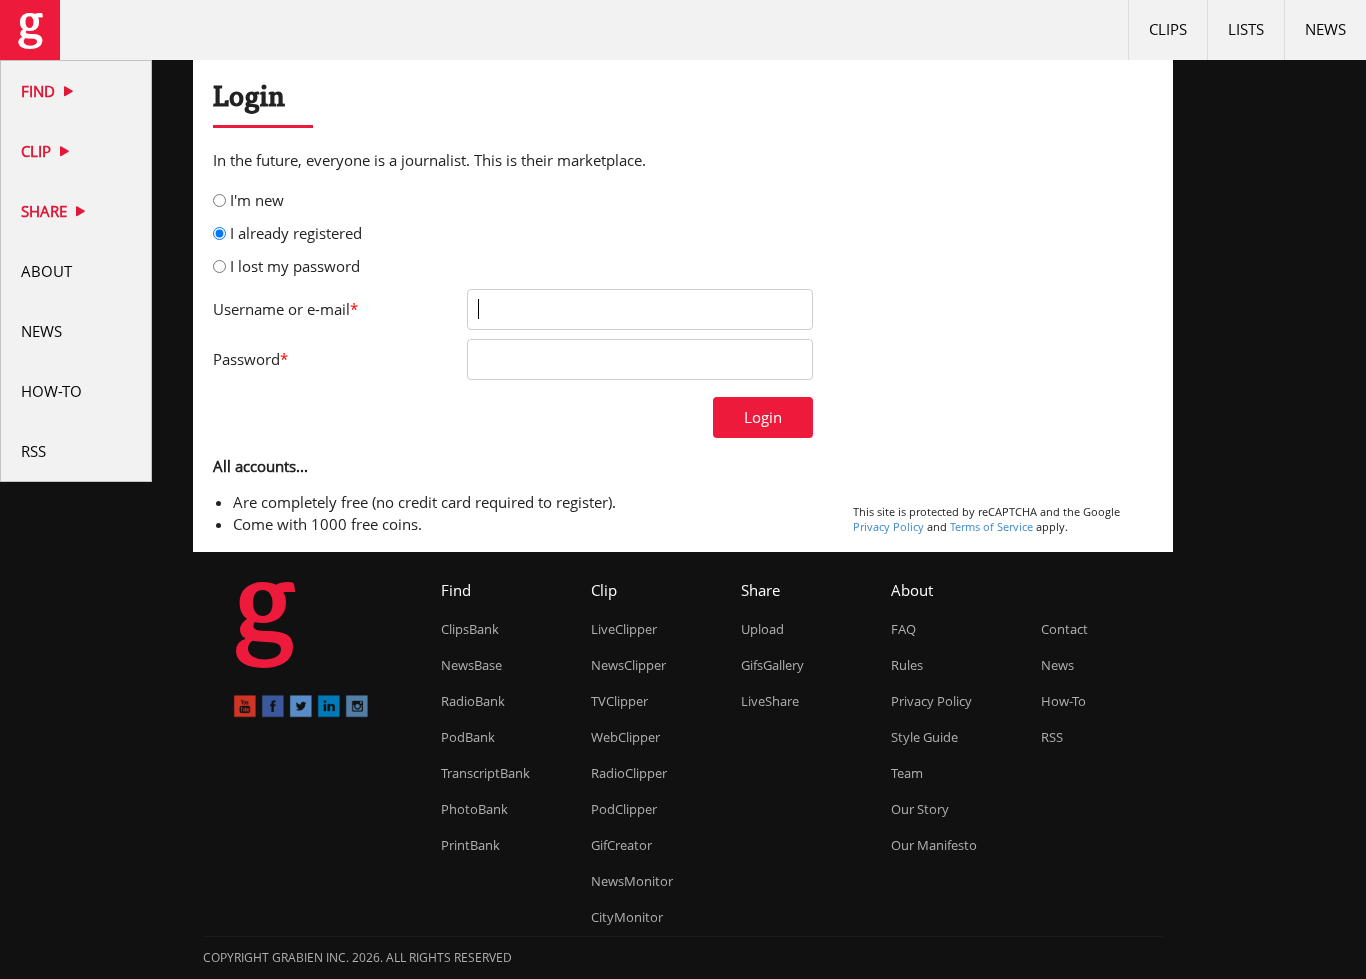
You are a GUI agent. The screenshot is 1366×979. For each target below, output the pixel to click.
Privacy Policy (888, 526)
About (46, 271)
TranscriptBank (485, 773)
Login (763, 417)
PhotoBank (474, 809)
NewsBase (471, 665)
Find (40, 91)
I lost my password (295, 266)
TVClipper (619, 701)
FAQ (903, 629)
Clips (1168, 29)
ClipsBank (470, 629)
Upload (762, 629)
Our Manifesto (934, 845)
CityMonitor (627, 917)
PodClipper (624, 809)
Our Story (920, 809)
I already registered (296, 233)
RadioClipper (629, 773)
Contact (1064, 629)
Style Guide (924, 737)
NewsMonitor (632, 881)
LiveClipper (624, 629)
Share (46, 211)
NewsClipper (628, 665)
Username (285, 309)
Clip (38, 151)
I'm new (257, 200)
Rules (907, 665)
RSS (33, 451)
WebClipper (625, 737)
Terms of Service (991, 526)
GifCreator (621, 845)
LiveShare (770, 701)
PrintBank (470, 845)
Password (250, 359)
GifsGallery (772, 665)
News (41, 331)
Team (907, 773)
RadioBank (473, 701)
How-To (51, 391)
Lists (1246, 29)
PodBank (468, 737)
